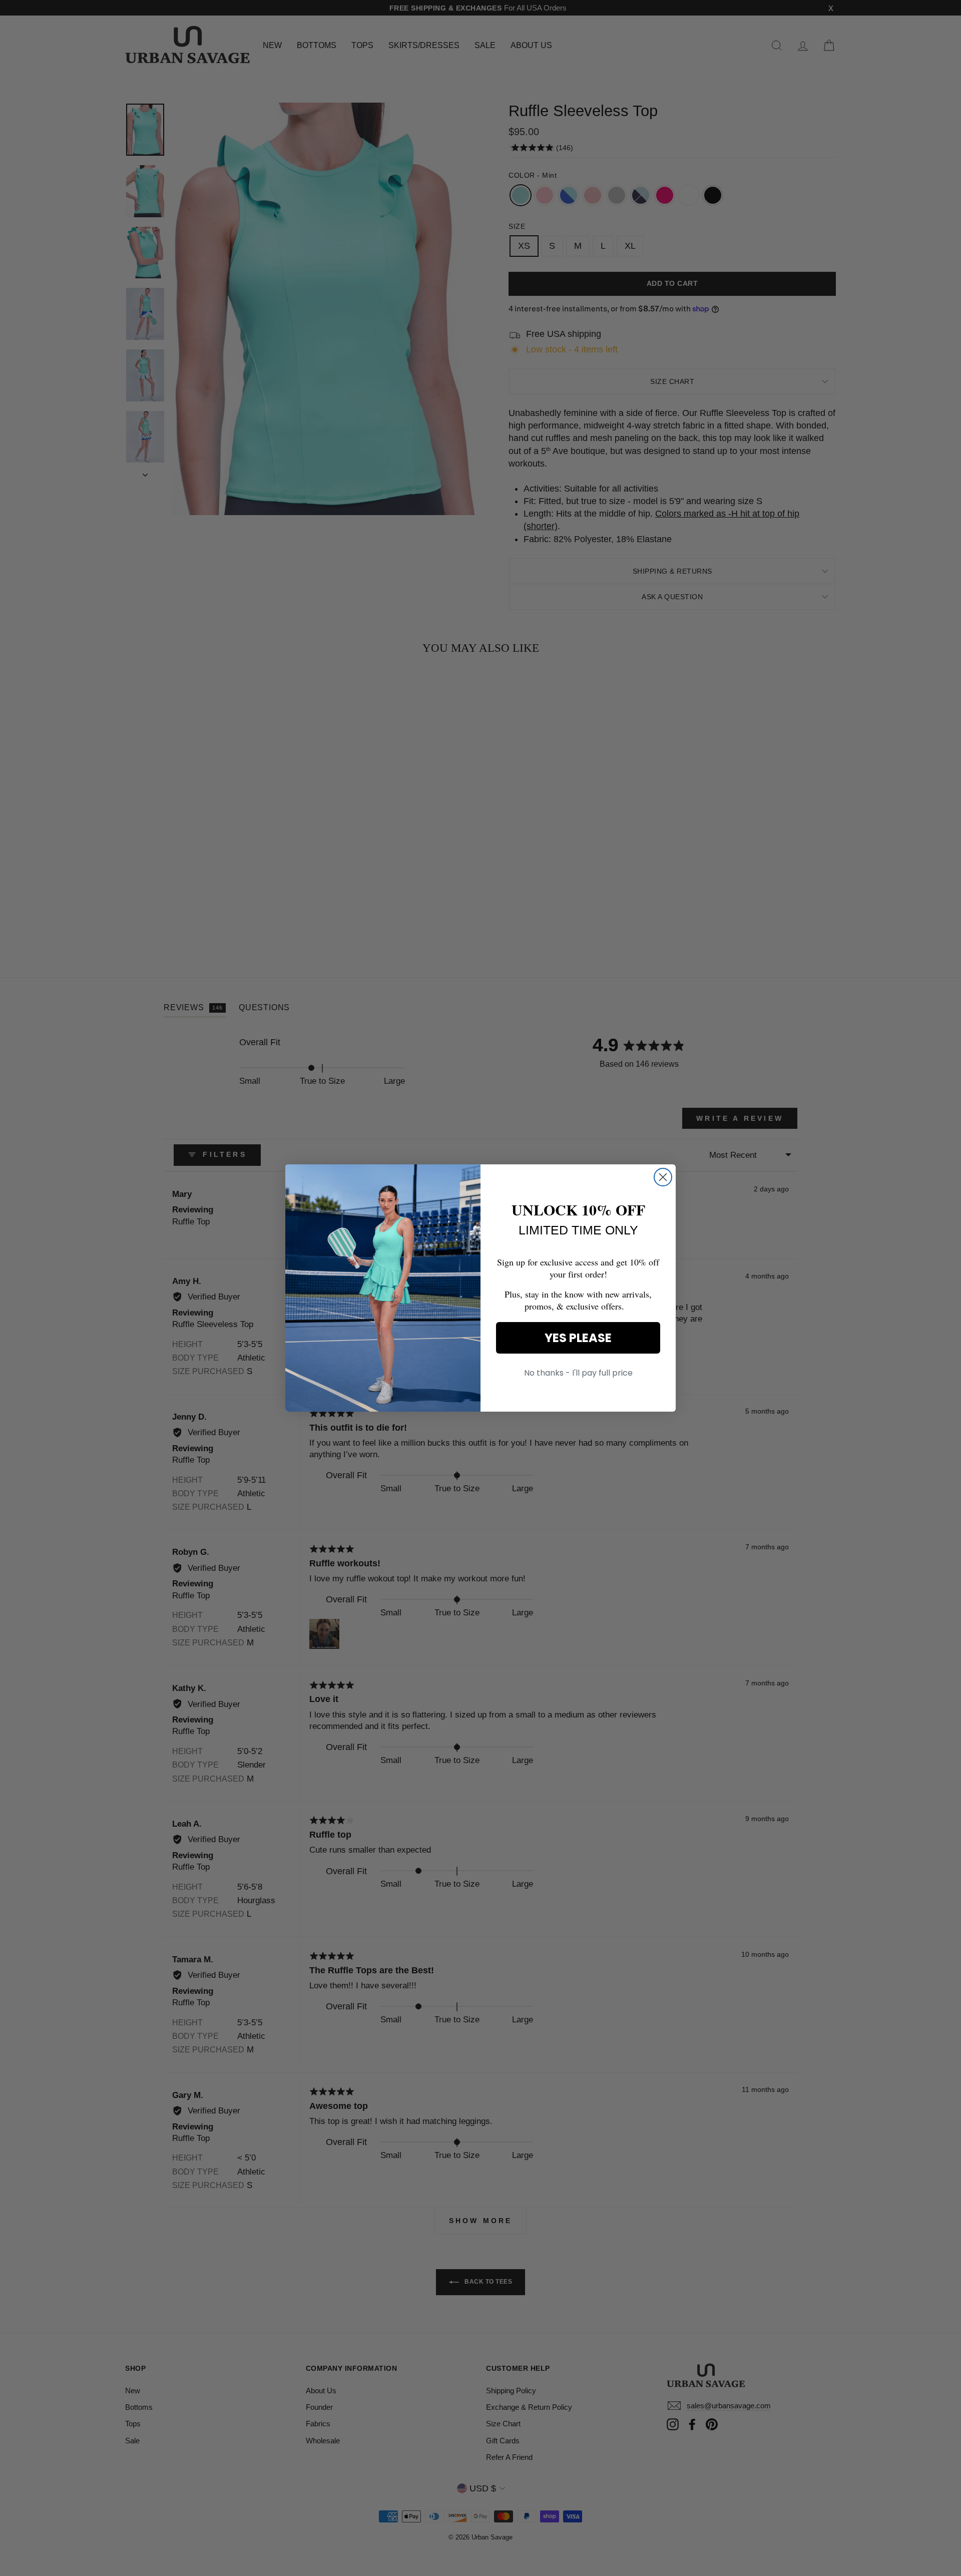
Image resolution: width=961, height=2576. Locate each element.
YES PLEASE (578, 1338)
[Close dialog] (663, 1177)
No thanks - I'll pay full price (578, 1373)
